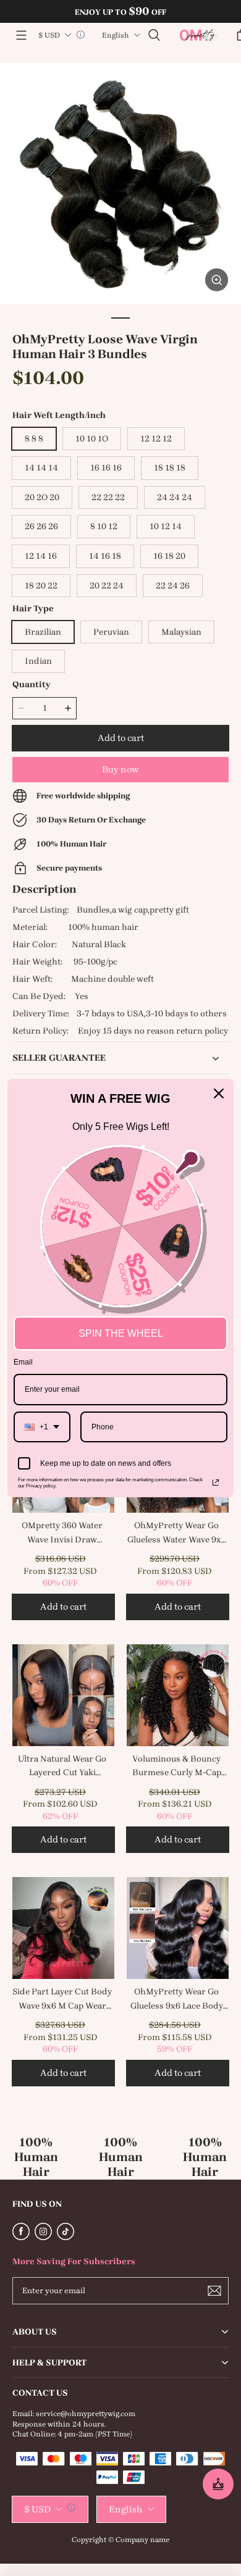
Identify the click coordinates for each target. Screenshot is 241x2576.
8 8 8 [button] (34, 439)
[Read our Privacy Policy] (216, 1482)
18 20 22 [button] (41, 586)
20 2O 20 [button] (42, 497)
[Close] (219, 1094)
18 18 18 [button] (170, 468)
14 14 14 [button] (41, 468)
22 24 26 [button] (173, 586)
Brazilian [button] (43, 632)
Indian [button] (38, 661)
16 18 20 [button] (169, 556)
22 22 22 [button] (108, 497)
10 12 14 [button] (166, 526)
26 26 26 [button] (41, 526)
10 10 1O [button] (92, 439)
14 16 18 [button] (105, 556)
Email (23, 1362)
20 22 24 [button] (107, 586)
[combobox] (42, 1427)
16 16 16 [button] (106, 468)
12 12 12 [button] (156, 439)
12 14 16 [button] (41, 556)
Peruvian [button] (111, 632)
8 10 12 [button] (104, 526)
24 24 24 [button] (175, 497)
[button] (21, 35)
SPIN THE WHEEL (121, 1333)
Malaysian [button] (181, 632)
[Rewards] (218, 2484)
